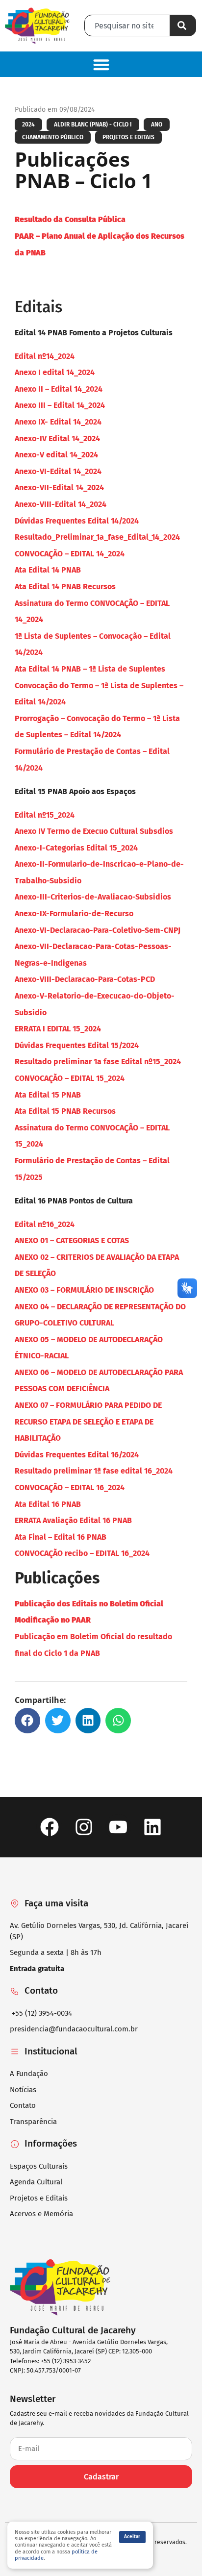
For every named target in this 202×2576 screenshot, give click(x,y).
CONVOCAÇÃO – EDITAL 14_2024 (70, 554)
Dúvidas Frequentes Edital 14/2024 (77, 521)
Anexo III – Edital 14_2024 (60, 405)
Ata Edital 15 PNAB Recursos (65, 1111)
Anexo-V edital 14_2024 (56, 455)
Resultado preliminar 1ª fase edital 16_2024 (94, 1471)
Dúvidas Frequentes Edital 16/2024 (77, 1455)
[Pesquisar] (183, 25)
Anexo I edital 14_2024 (55, 372)
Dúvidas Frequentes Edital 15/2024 (77, 1045)
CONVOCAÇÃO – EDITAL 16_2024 (70, 1488)
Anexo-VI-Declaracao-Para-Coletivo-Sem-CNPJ (98, 930)
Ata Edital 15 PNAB (48, 1095)
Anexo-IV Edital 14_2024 (57, 438)
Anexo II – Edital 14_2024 (59, 389)
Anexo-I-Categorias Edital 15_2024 (76, 848)
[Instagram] (84, 1827)
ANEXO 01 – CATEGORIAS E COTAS (72, 1240)
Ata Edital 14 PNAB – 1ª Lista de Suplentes (91, 669)
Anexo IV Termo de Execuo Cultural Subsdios (94, 831)
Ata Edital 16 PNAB (48, 1504)
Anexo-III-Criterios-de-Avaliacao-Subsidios (93, 897)
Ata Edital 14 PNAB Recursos (65, 587)
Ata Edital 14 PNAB (48, 570)
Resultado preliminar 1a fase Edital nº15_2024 (98, 1062)
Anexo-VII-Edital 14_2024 (59, 488)
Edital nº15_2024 (45, 815)
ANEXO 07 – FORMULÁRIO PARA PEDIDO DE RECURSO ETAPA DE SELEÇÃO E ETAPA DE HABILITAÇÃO (88, 1422)
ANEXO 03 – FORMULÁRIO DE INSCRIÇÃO (84, 1290)
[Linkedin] (153, 1827)
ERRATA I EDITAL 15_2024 (58, 1029)
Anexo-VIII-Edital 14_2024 (61, 504)
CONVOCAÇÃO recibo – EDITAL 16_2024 (82, 1553)
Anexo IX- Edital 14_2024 (58, 422)
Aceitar (132, 2537)
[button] (101, 64)
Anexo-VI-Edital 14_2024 (58, 471)
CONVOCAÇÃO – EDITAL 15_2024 (70, 1078)
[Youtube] (118, 1827)
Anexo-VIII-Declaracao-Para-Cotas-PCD (85, 979)
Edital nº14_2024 (45, 356)
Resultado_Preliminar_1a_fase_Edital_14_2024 (97, 537)
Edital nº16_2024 (45, 1224)
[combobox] (127, 25)
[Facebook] (49, 1827)
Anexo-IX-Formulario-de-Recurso (74, 913)
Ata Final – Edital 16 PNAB (61, 1537)
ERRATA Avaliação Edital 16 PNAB (73, 1520)
